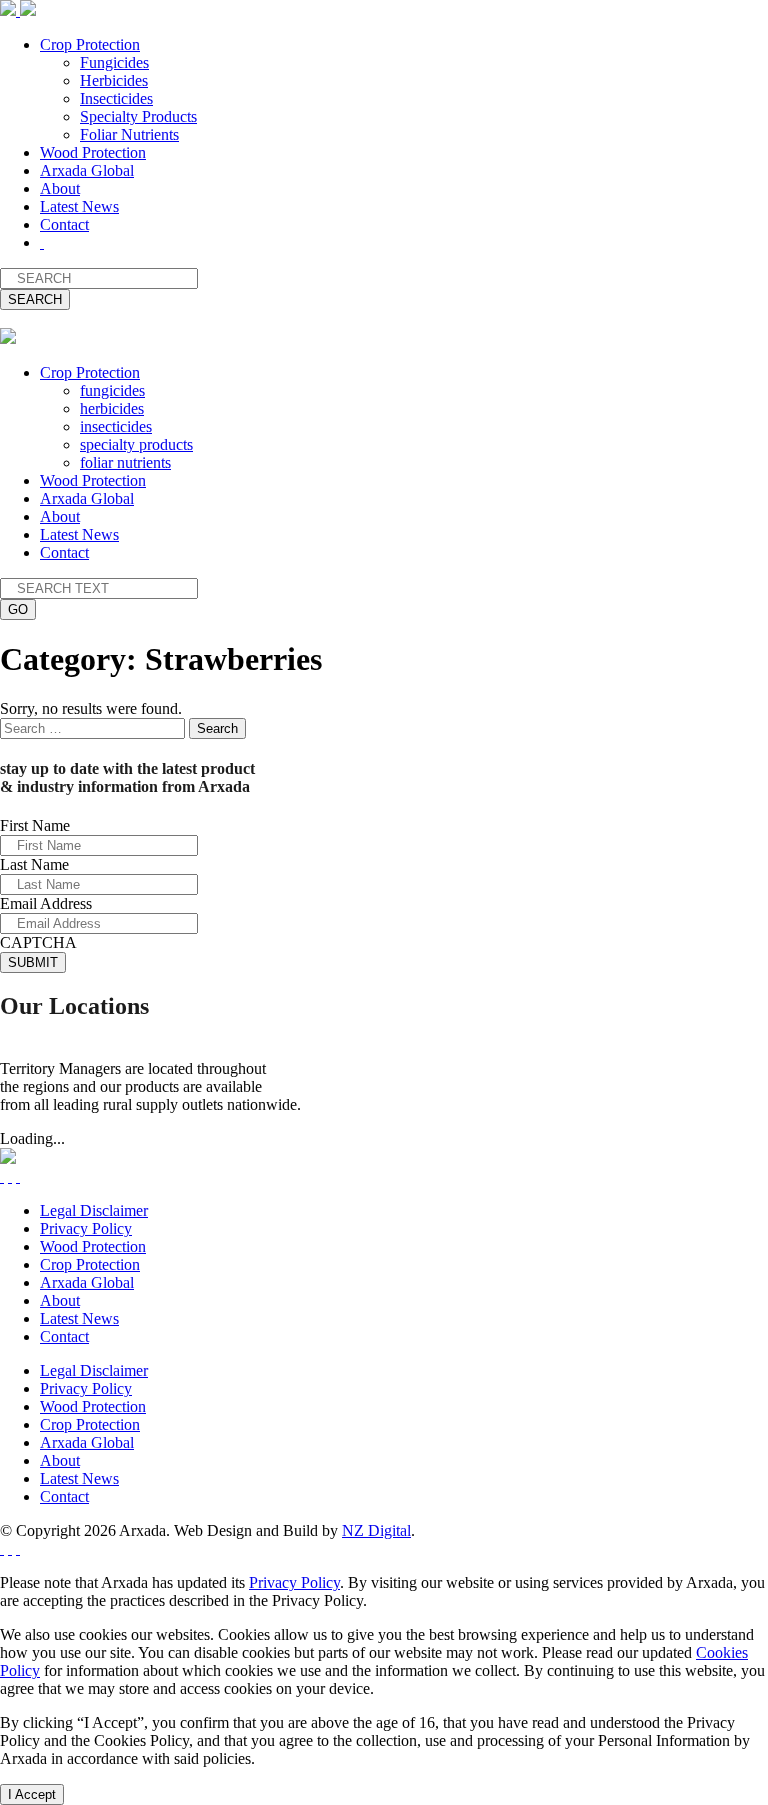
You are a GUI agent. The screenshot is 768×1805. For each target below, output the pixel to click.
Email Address (46, 903)
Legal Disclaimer (94, 1210)
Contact (64, 224)
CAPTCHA (38, 942)
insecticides (116, 426)
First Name (35, 825)
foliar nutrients (125, 462)
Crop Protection (90, 44)
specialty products (136, 444)
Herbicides (114, 80)
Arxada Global (87, 170)
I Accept (32, 1794)
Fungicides (114, 62)
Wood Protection (93, 152)
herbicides (112, 408)
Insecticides (116, 98)
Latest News (79, 206)
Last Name (34, 864)
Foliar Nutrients (129, 134)
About (60, 188)
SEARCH (35, 299)
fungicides (112, 390)
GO (18, 609)
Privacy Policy (86, 1228)
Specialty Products (138, 116)
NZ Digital (376, 1530)
